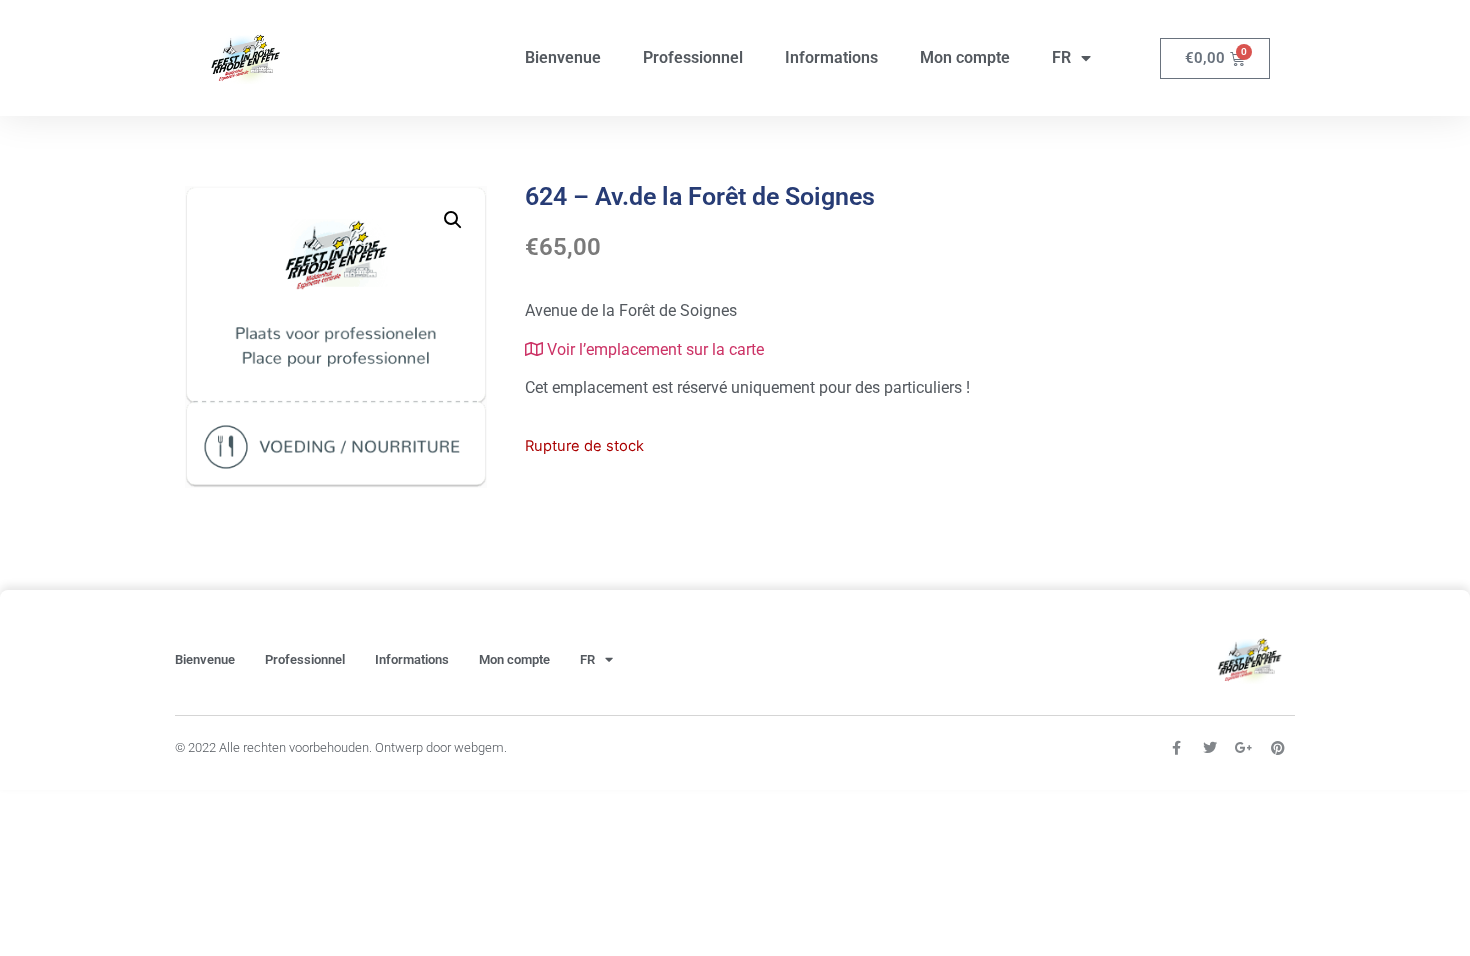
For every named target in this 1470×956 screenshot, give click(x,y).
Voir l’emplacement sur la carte (653, 349)
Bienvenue (563, 57)
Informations (831, 57)
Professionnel (693, 57)
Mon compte (965, 57)
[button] (453, 220)
